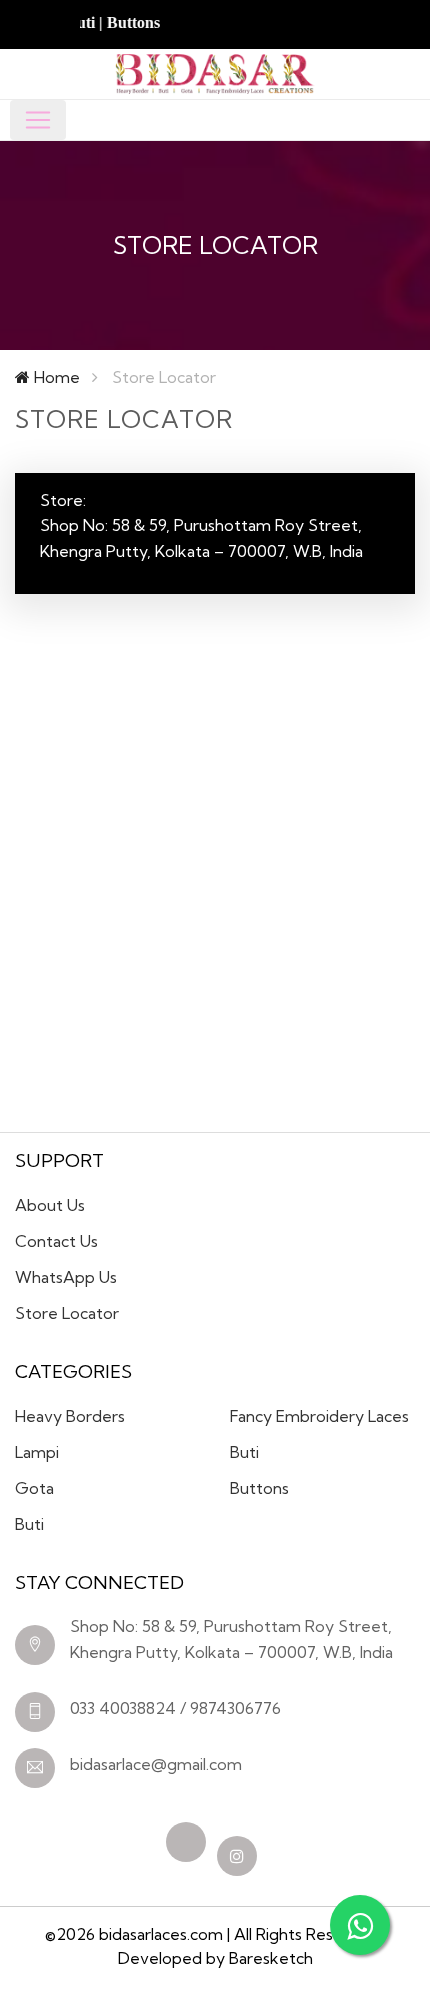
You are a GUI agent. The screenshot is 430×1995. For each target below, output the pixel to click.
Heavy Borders (70, 1416)
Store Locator (67, 1313)
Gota (34, 1488)
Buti (29, 1524)
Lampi (37, 1452)
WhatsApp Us (66, 1277)
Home (55, 377)
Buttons (259, 1488)
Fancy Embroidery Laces (319, 1416)
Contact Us (56, 1241)
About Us (50, 1205)
